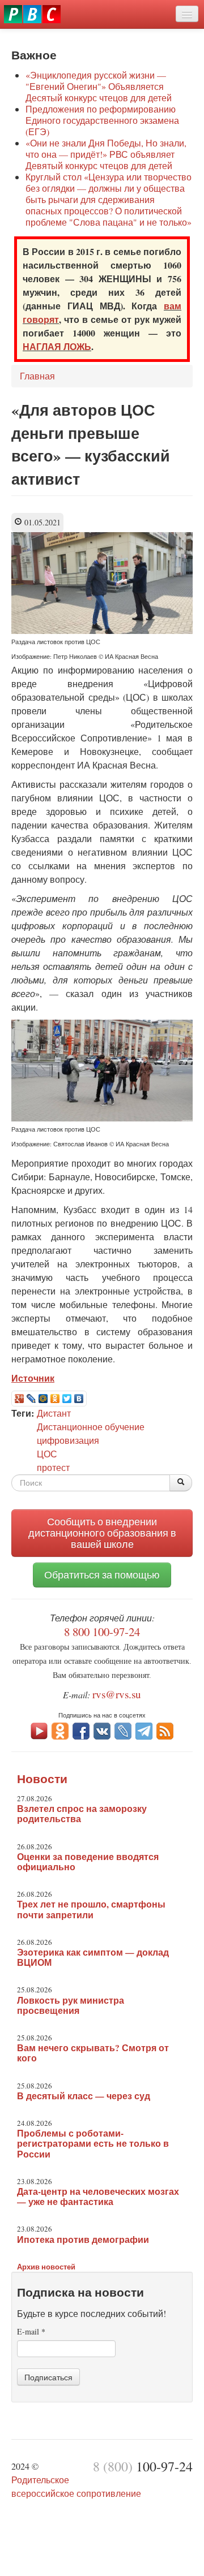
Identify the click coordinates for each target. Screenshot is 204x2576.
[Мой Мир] (43, 1399)
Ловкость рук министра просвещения (71, 2005)
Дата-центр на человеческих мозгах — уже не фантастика (98, 2197)
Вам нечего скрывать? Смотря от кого (93, 2053)
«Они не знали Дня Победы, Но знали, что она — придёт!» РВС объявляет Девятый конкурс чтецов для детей (106, 154)
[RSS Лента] (165, 1730)
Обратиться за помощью (102, 1575)
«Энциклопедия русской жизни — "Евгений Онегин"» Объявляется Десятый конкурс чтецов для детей (99, 86)
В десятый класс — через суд (84, 2096)
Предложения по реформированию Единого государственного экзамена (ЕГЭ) (102, 120)
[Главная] (32, 14)
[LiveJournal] (31, 1399)
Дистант (54, 1413)
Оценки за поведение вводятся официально (88, 1862)
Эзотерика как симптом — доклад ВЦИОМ (93, 1957)
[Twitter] (67, 1399)
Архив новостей (46, 2266)
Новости (42, 1779)
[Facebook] (81, 1730)
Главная (37, 376)
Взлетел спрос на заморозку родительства (82, 1814)
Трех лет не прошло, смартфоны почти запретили (91, 1909)
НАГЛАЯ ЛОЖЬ (57, 346)
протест (53, 1467)
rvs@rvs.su (117, 1694)
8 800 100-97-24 (102, 1632)
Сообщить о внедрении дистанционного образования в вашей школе (102, 1533)
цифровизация (68, 1440)
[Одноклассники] (55, 1399)
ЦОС (47, 1454)
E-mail (31, 2331)
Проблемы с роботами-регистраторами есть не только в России (93, 2143)
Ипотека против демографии (83, 2240)
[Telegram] (144, 1730)
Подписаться (48, 2377)
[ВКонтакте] (79, 1399)
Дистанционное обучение (91, 1427)
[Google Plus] (20, 1399)
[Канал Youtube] (39, 1730)
